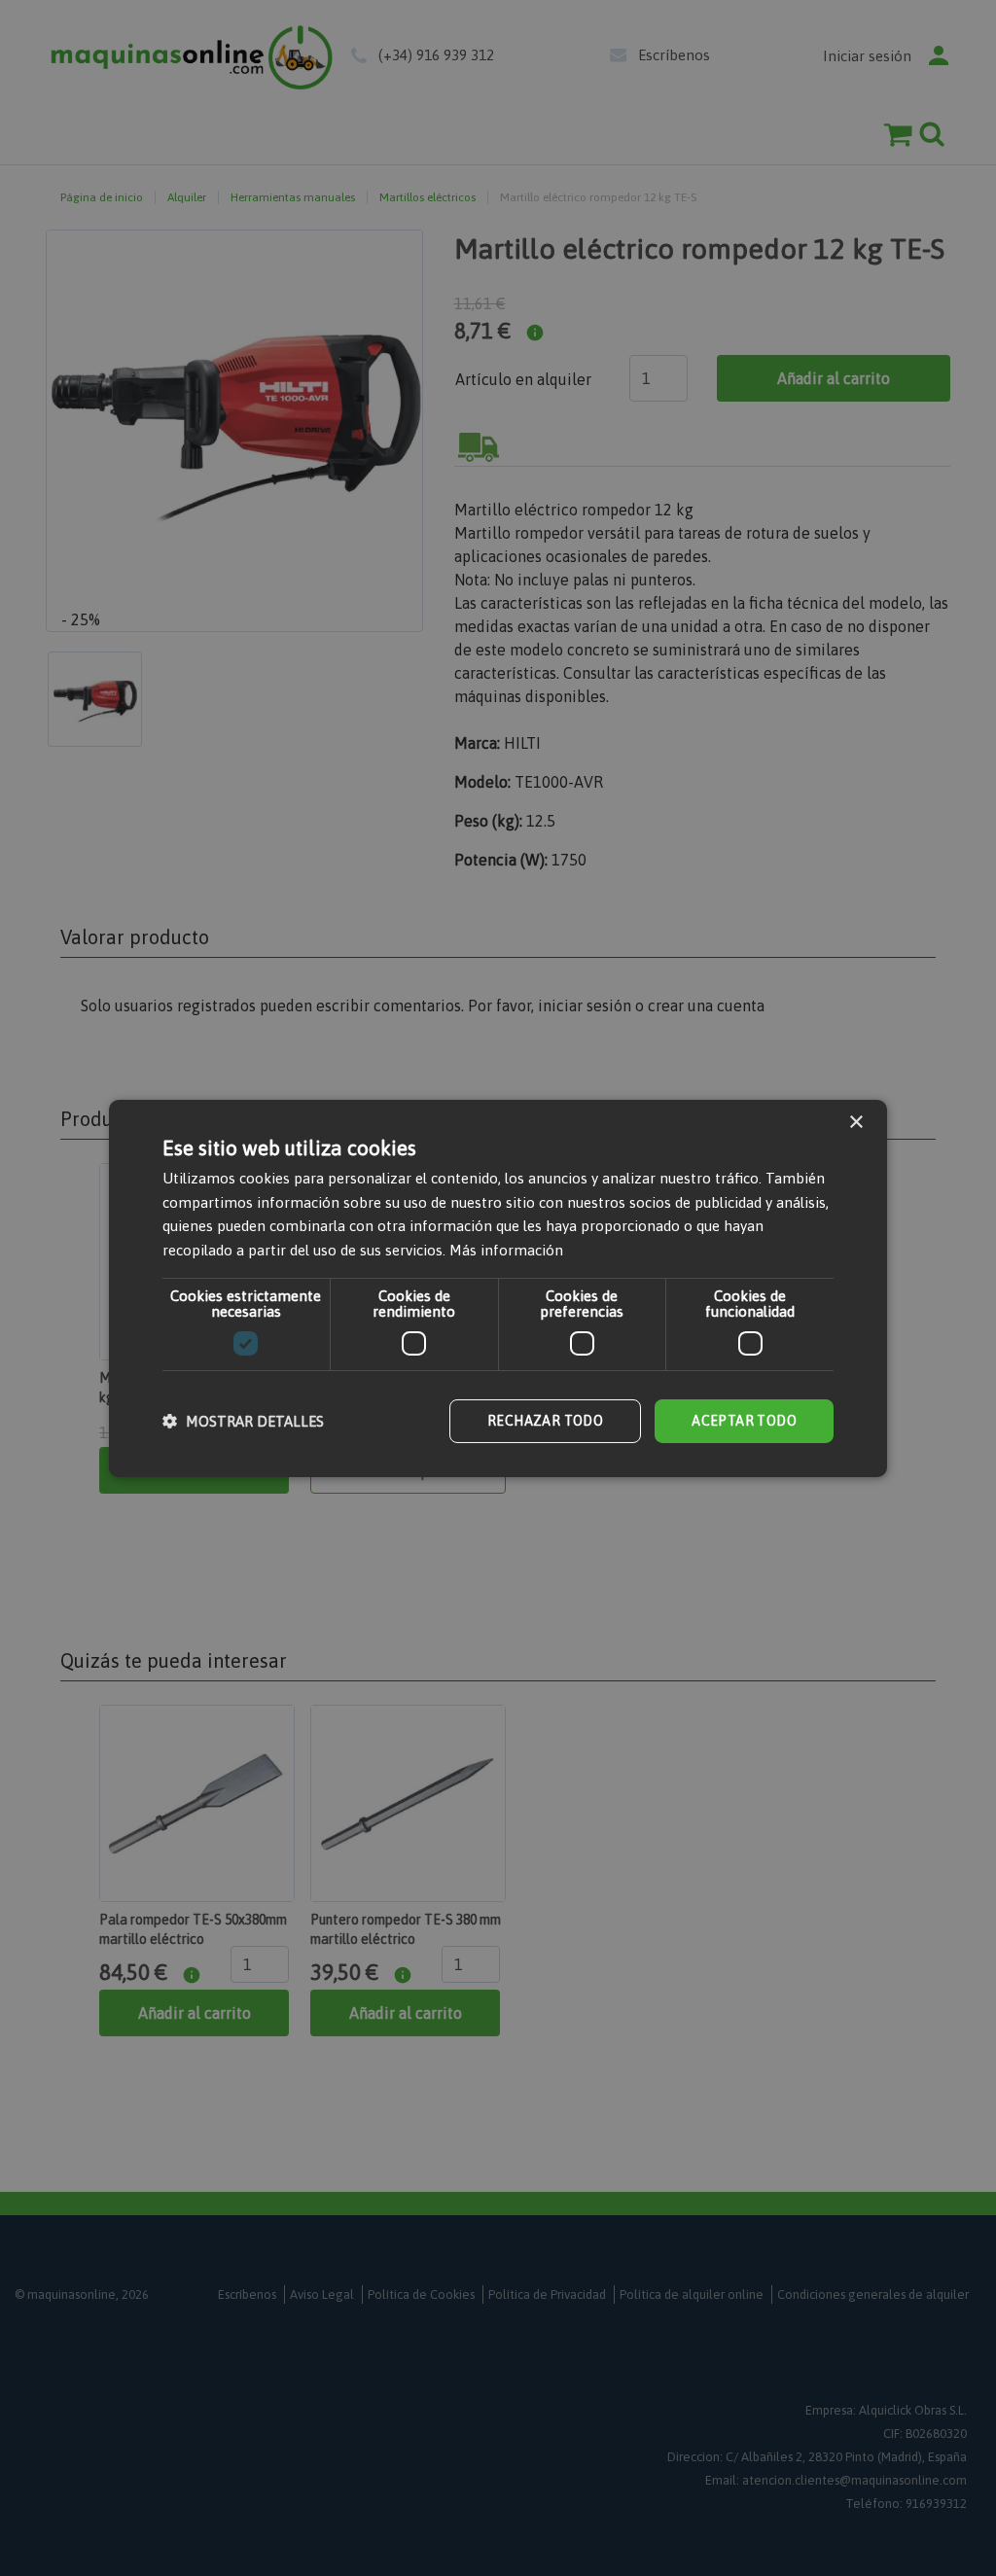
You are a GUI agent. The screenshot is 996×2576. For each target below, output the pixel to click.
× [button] (855, 1122)
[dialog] (498, 1288)
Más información (506, 1250)
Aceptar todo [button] (744, 1421)
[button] (243, 1421)
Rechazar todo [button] (545, 1421)
